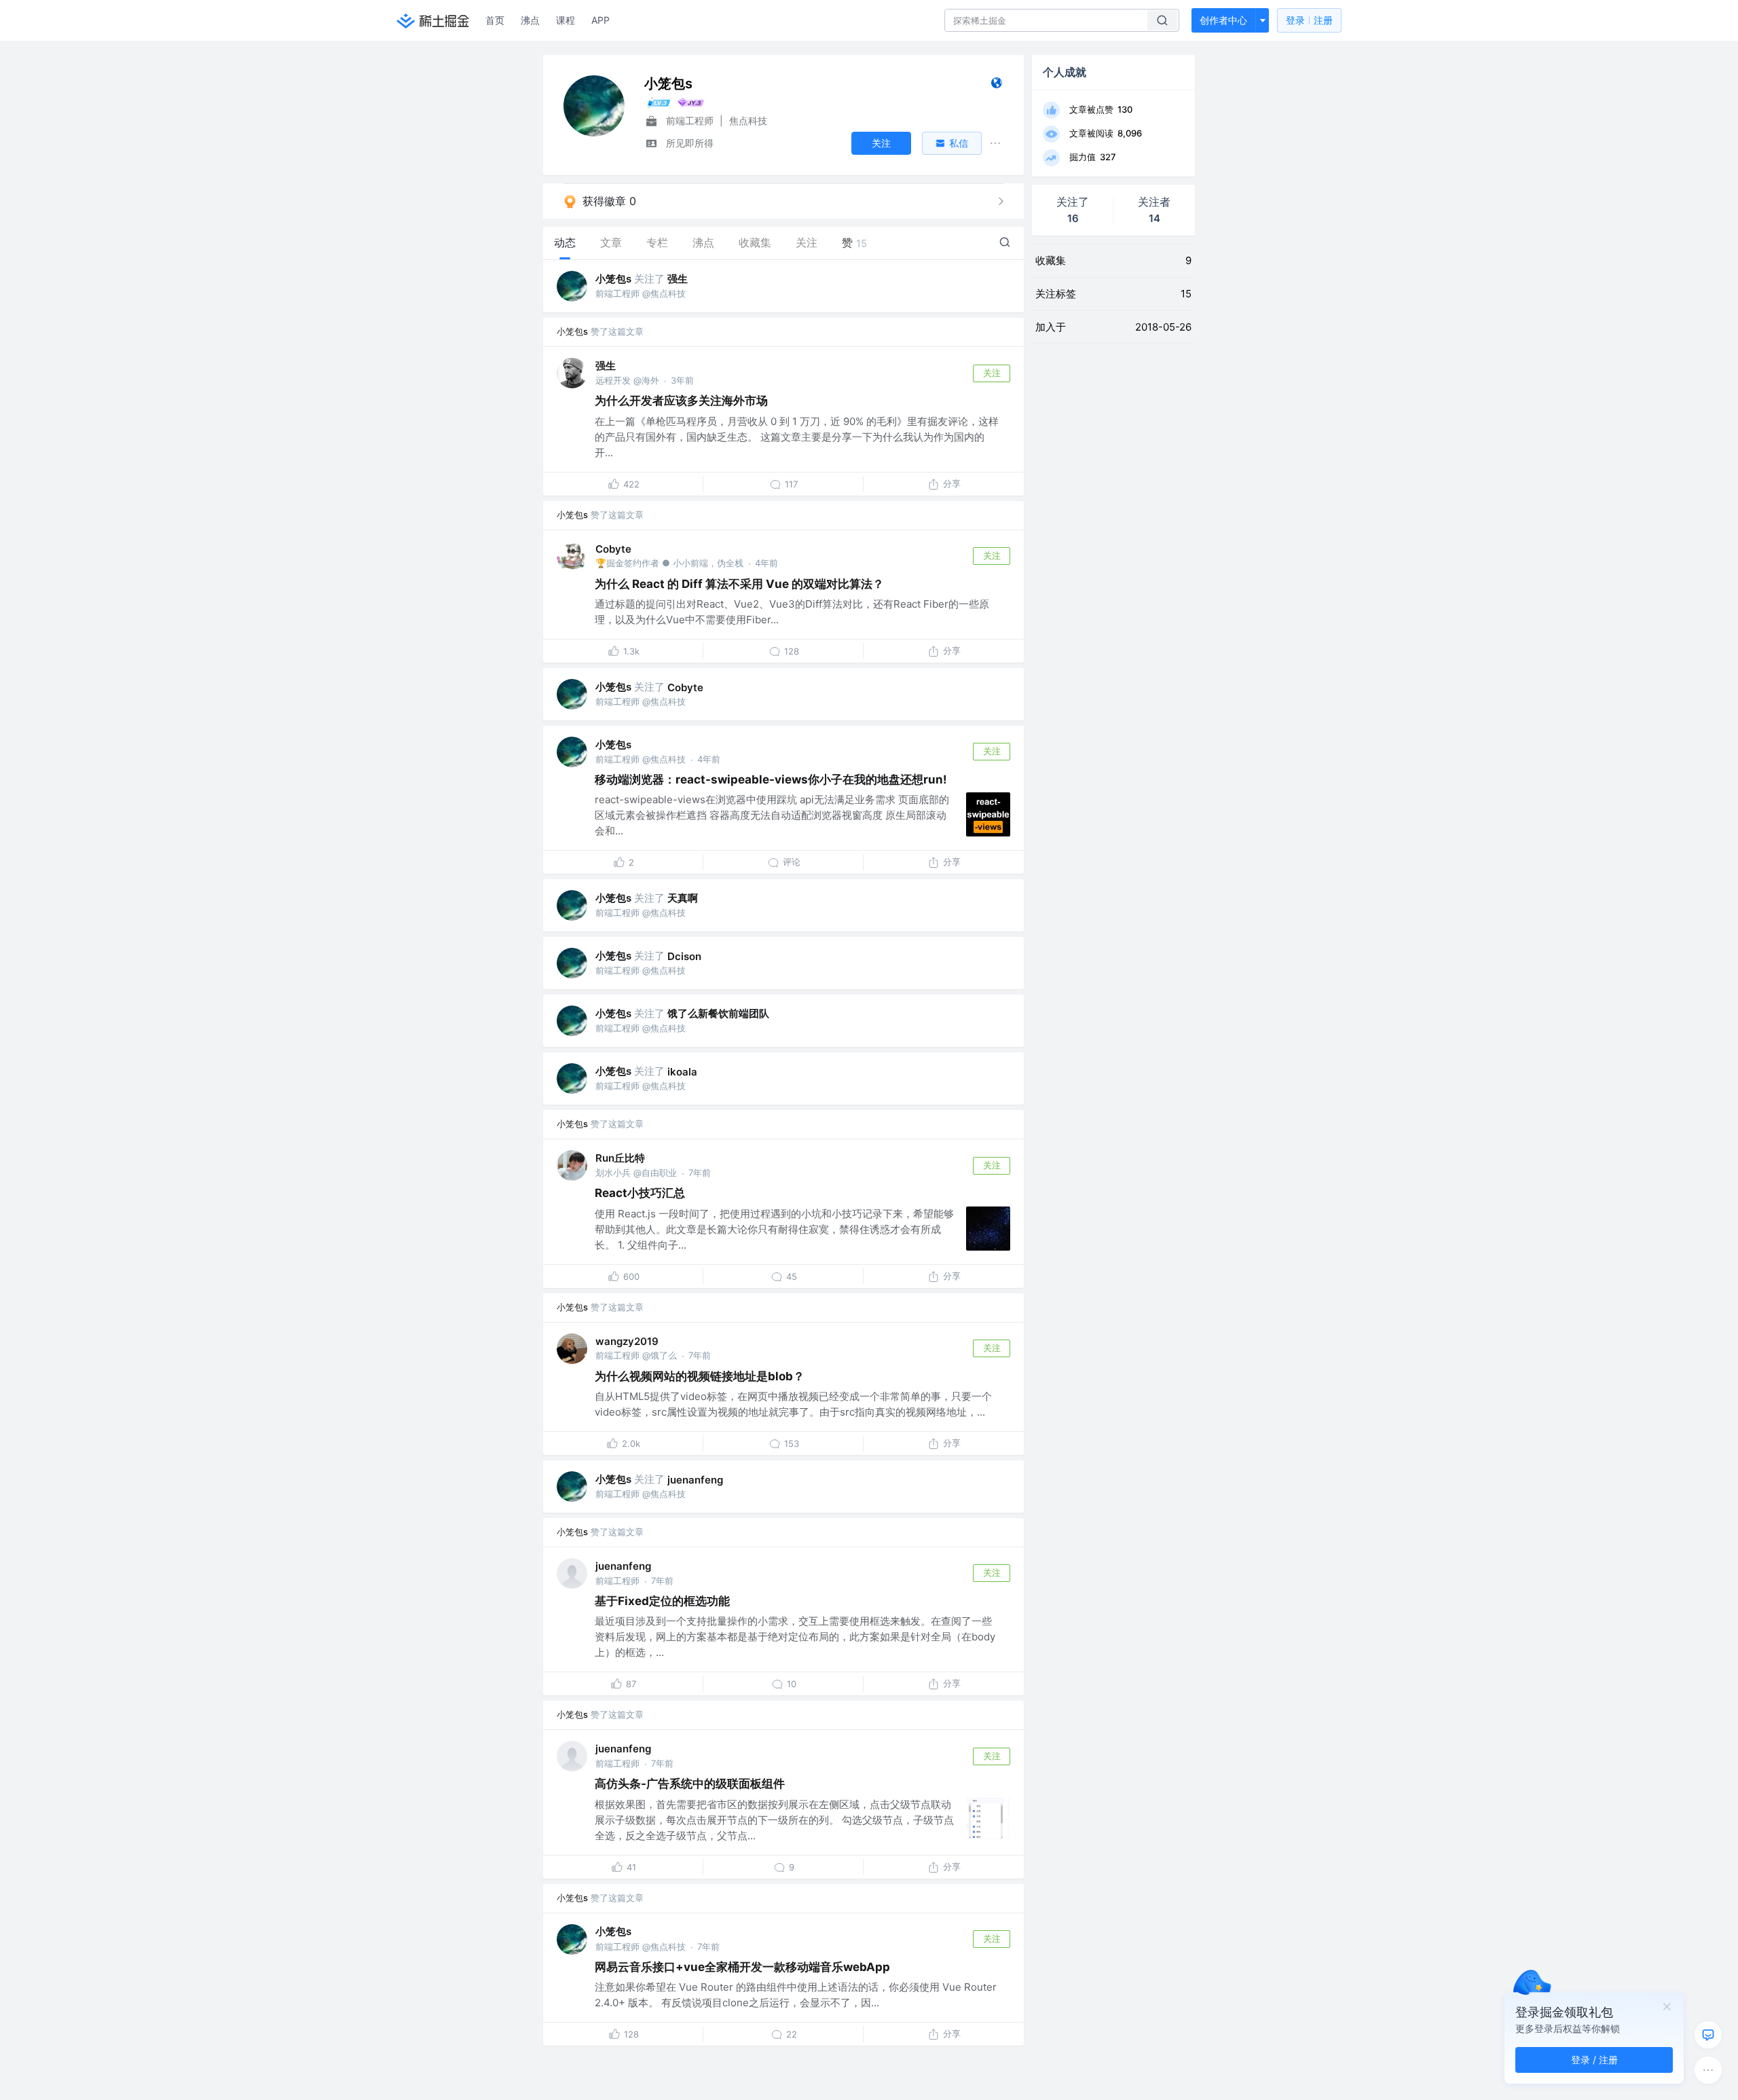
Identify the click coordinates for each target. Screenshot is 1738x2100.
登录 (1309, 20)
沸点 (530, 20)
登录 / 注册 (1594, 2060)
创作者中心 (1223, 20)
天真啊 (683, 898)
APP (600, 20)
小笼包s (613, 279)
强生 (678, 279)
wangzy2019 (627, 1341)
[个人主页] (996, 86)
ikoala (682, 1072)
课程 (566, 20)
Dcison (684, 956)
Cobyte (613, 549)
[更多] (1708, 2070)
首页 (495, 20)
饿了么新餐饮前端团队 (718, 1013)
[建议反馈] (1708, 2035)
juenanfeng (695, 1480)
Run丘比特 (620, 1158)
